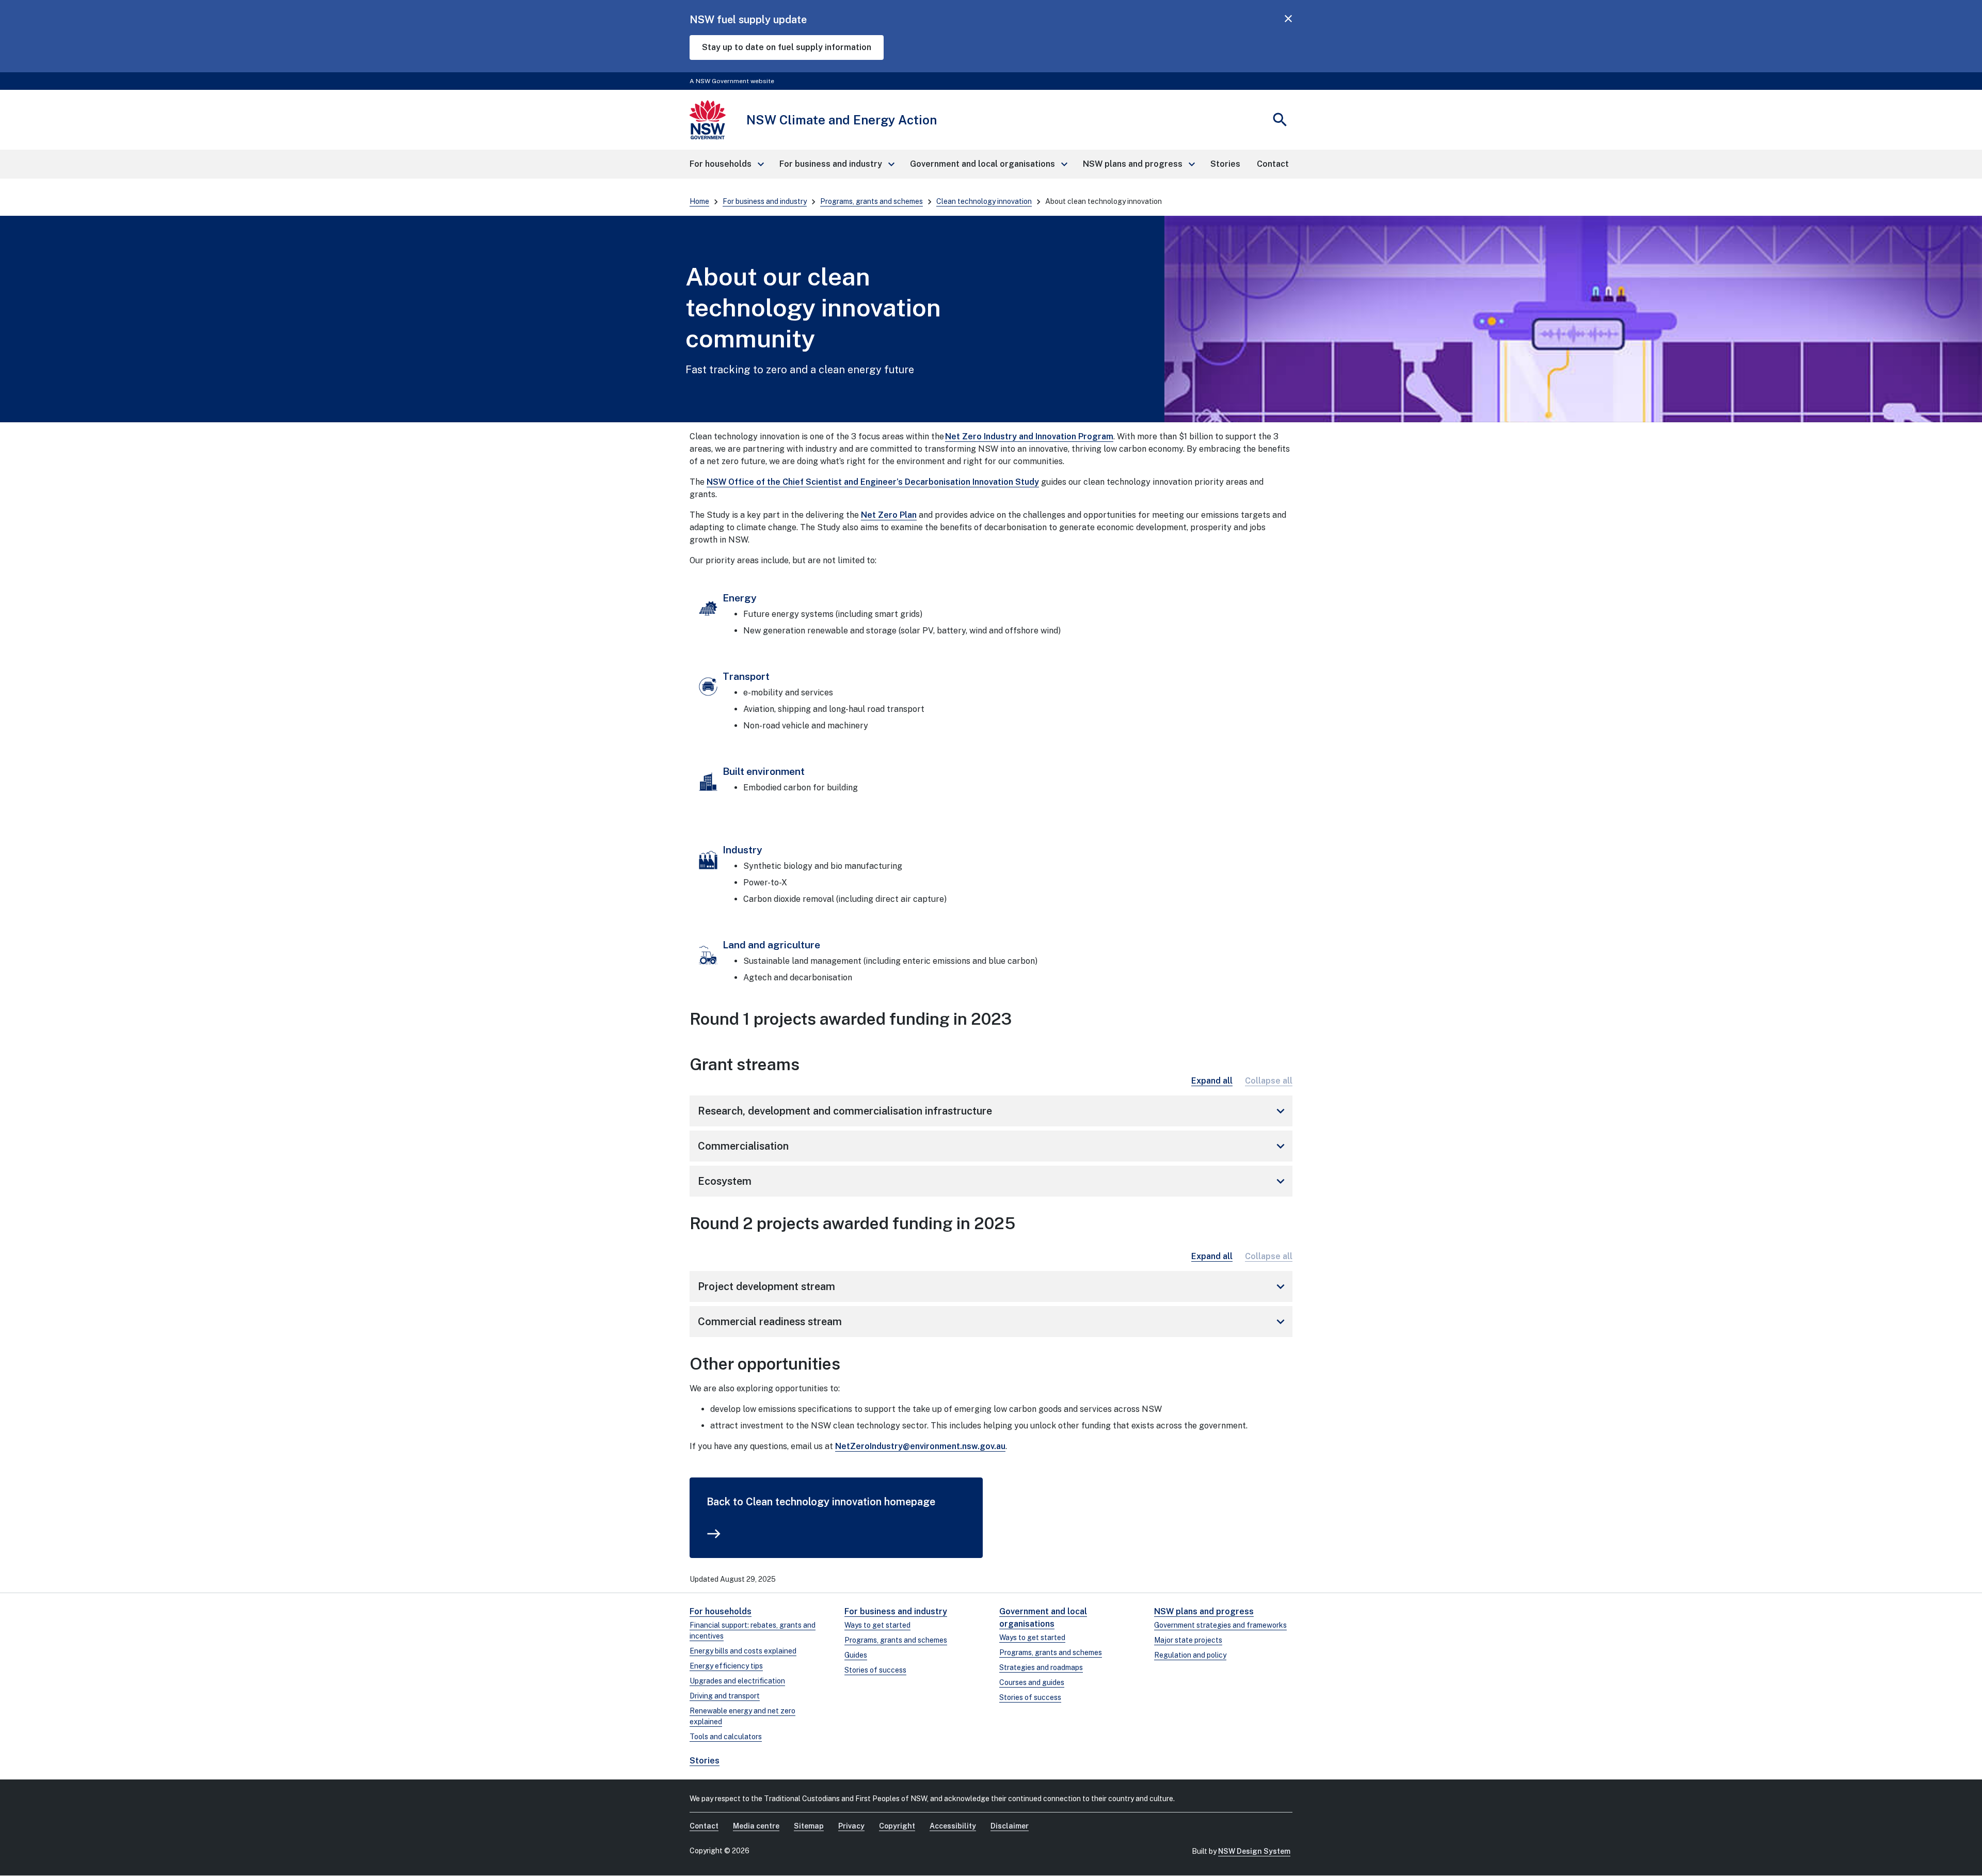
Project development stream (993, 1286)
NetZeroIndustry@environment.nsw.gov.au (920, 1446)
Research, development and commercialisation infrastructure (993, 1111)
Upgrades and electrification (737, 1681)
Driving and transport (725, 1696)
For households (721, 1611)
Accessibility (953, 1826)
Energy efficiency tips (726, 1666)
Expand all (1212, 1081)
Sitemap (809, 1826)
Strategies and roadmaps (1041, 1667)
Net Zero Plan (889, 515)
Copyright (897, 1826)
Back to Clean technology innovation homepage (821, 1502)
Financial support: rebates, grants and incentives (753, 1631)
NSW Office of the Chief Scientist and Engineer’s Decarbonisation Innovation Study (873, 482)
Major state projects (1188, 1640)
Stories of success (875, 1670)
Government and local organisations (1043, 1618)
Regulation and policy (1190, 1655)
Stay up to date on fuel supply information (787, 47)
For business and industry (765, 201)
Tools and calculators (726, 1737)
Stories (705, 1761)
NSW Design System (1254, 1851)
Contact (704, 1826)
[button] (726, 164)
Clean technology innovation (984, 201)
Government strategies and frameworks (1220, 1625)
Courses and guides (1032, 1682)
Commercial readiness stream (993, 1322)
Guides (856, 1655)
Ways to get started (877, 1625)
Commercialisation (993, 1146)
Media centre (756, 1826)
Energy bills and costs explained (743, 1651)
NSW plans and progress (1204, 1611)
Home (699, 201)
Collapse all (1269, 1081)
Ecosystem (993, 1181)
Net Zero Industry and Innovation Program (1029, 436)
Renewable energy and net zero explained (742, 1716)
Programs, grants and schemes (872, 201)
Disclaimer (1010, 1826)
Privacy (851, 1826)
